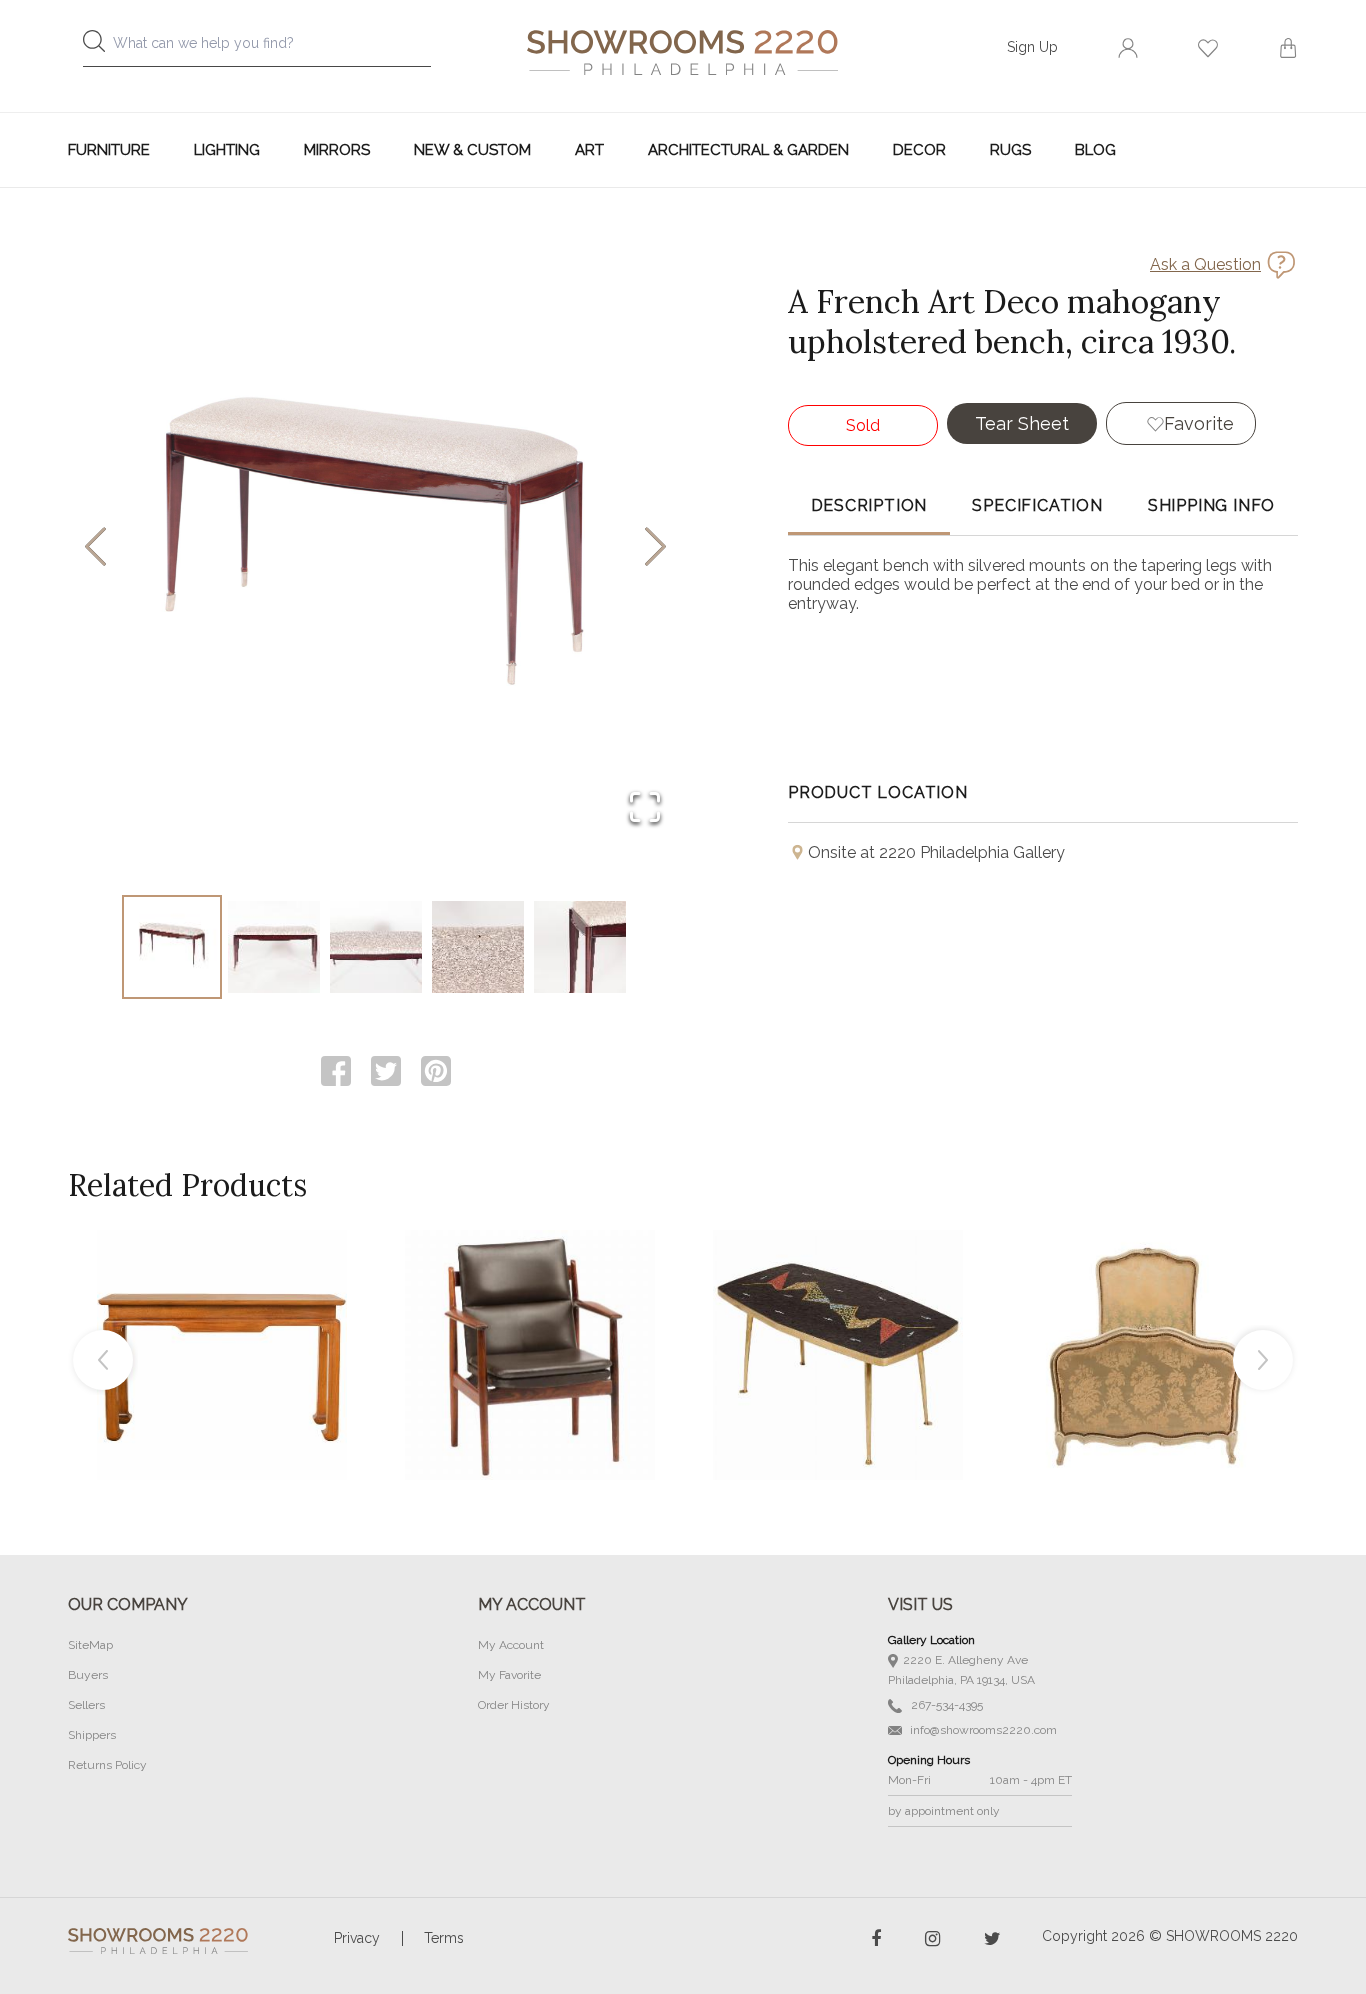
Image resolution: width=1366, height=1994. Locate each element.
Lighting (227, 150)
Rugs (1010, 150)
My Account (511, 1645)
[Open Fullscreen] (645, 808)
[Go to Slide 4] (478, 947)
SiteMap (90, 1645)
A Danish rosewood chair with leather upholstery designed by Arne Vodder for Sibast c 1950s (530, 1310)
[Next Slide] (655, 548)
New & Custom (472, 150)
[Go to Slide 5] (580, 947)
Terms (444, 1938)
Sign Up (1032, 47)
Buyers (88, 1675)
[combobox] (273, 48)
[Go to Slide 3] (376, 947)
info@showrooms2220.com (982, 1730)
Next (1263, 1360)
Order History (514, 1705)
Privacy (357, 1938)
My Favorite (509, 1675)
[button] (375, 548)
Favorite (1199, 423)
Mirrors (337, 150)
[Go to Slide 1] (172, 947)
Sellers (86, 1705)
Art (589, 150)
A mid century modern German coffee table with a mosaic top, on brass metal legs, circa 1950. (838, 1310)
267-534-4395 (945, 1705)
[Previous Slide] (95, 548)
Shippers (92, 1735)
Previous (103, 1360)
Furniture (109, 150)
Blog (1095, 150)
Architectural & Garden (748, 150)
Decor (919, 150)
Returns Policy (107, 1765)
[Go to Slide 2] (274, 947)
